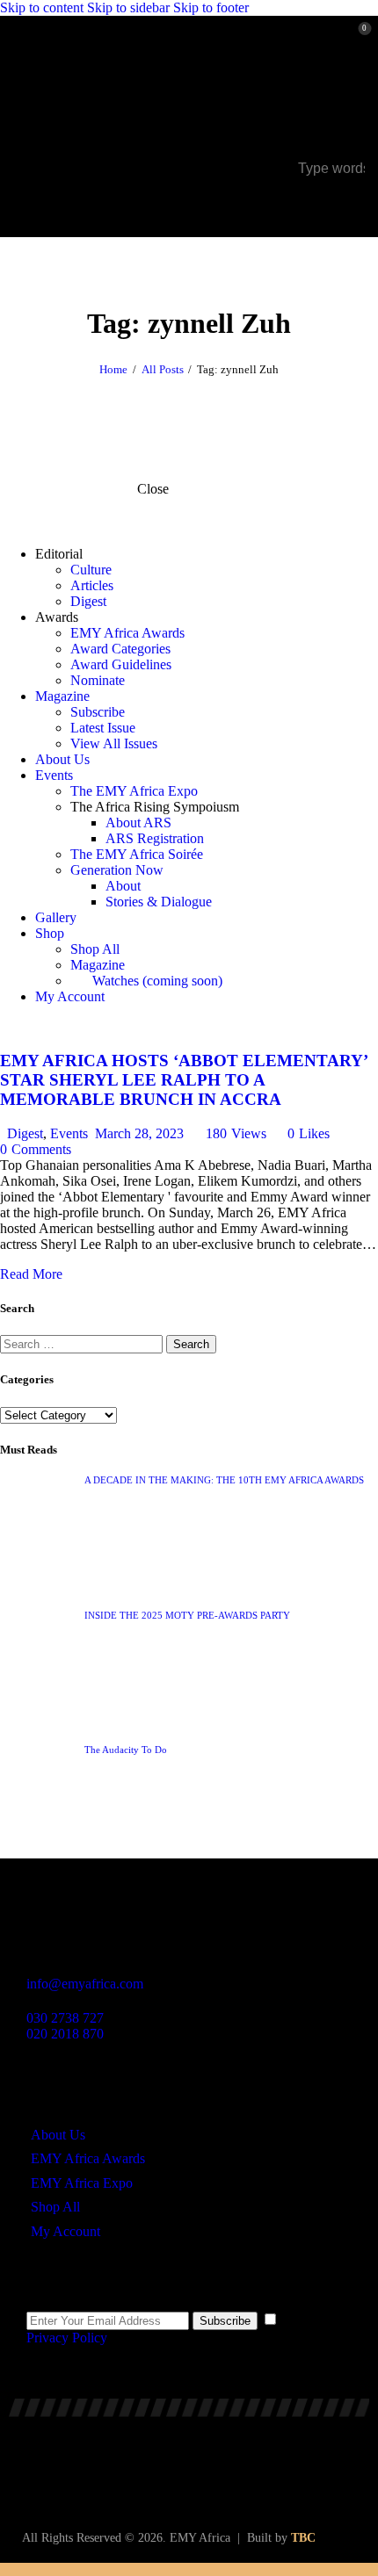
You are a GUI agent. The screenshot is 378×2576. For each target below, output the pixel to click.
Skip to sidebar (128, 7)
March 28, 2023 (139, 1133)
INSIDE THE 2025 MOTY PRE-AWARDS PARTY (187, 1615)
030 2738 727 (65, 2018)
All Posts (163, 369)
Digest (25, 1133)
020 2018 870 (65, 2034)
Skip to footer (211, 7)
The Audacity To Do (126, 1750)
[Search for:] (83, 1343)
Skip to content (42, 7)
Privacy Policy (66, 2338)
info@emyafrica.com (85, 1984)
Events (69, 1133)
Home (113, 369)
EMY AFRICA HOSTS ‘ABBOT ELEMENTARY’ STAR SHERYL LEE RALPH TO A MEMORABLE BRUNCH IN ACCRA (184, 1080)
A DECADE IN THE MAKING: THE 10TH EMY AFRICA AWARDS (224, 1480)
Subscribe (225, 2321)
